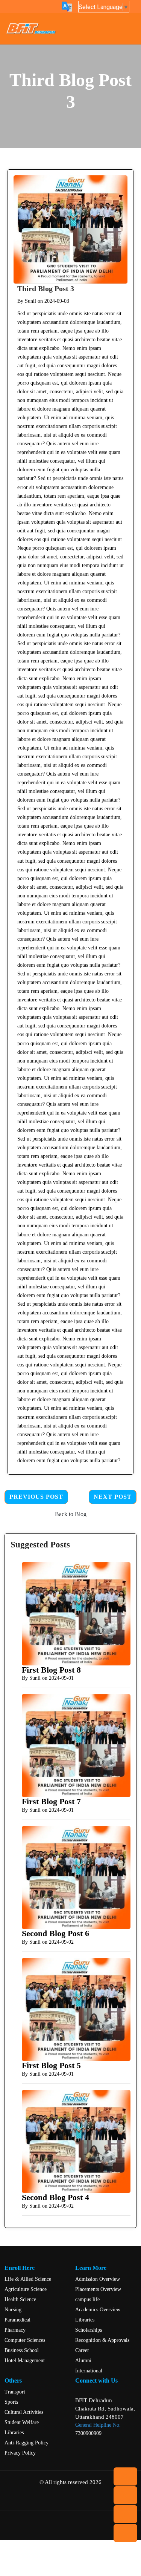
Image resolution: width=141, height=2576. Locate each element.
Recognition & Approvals (102, 2340)
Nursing (13, 2310)
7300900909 (88, 2433)
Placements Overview (98, 2289)
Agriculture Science (26, 2289)
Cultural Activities (24, 2412)
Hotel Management (25, 2361)
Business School (22, 2350)
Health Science (20, 2299)
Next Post (113, 1497)
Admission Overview (98, 2279)
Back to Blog (71, 1514)
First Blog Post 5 (51, 2065)
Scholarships (89, 2330)
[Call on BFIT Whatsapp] (18, 2500)
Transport (15, 2392)
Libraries (85, 2320)
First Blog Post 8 (51, 1670)
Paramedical (17, 2320)
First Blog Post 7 (51, 1802)
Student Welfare (22, 2422)
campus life (87, 2299)
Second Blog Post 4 (55, 2197)
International (89, 2371)
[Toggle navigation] (129, 29)
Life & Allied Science (28, 2279)
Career (82, 2350)
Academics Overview (98, 2310)
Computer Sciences (25, 2340)
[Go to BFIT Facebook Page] (47, 2500)
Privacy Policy (20, 2453)
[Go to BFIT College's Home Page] (33, 29)
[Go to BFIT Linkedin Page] (76, 2500)
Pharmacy (15, 2330)
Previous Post (36, 1497)
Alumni (83, 2361)
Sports (11, 2402)
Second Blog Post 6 (55, 1934)
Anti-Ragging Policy (27, 2443)
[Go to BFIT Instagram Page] (105, 2500)
